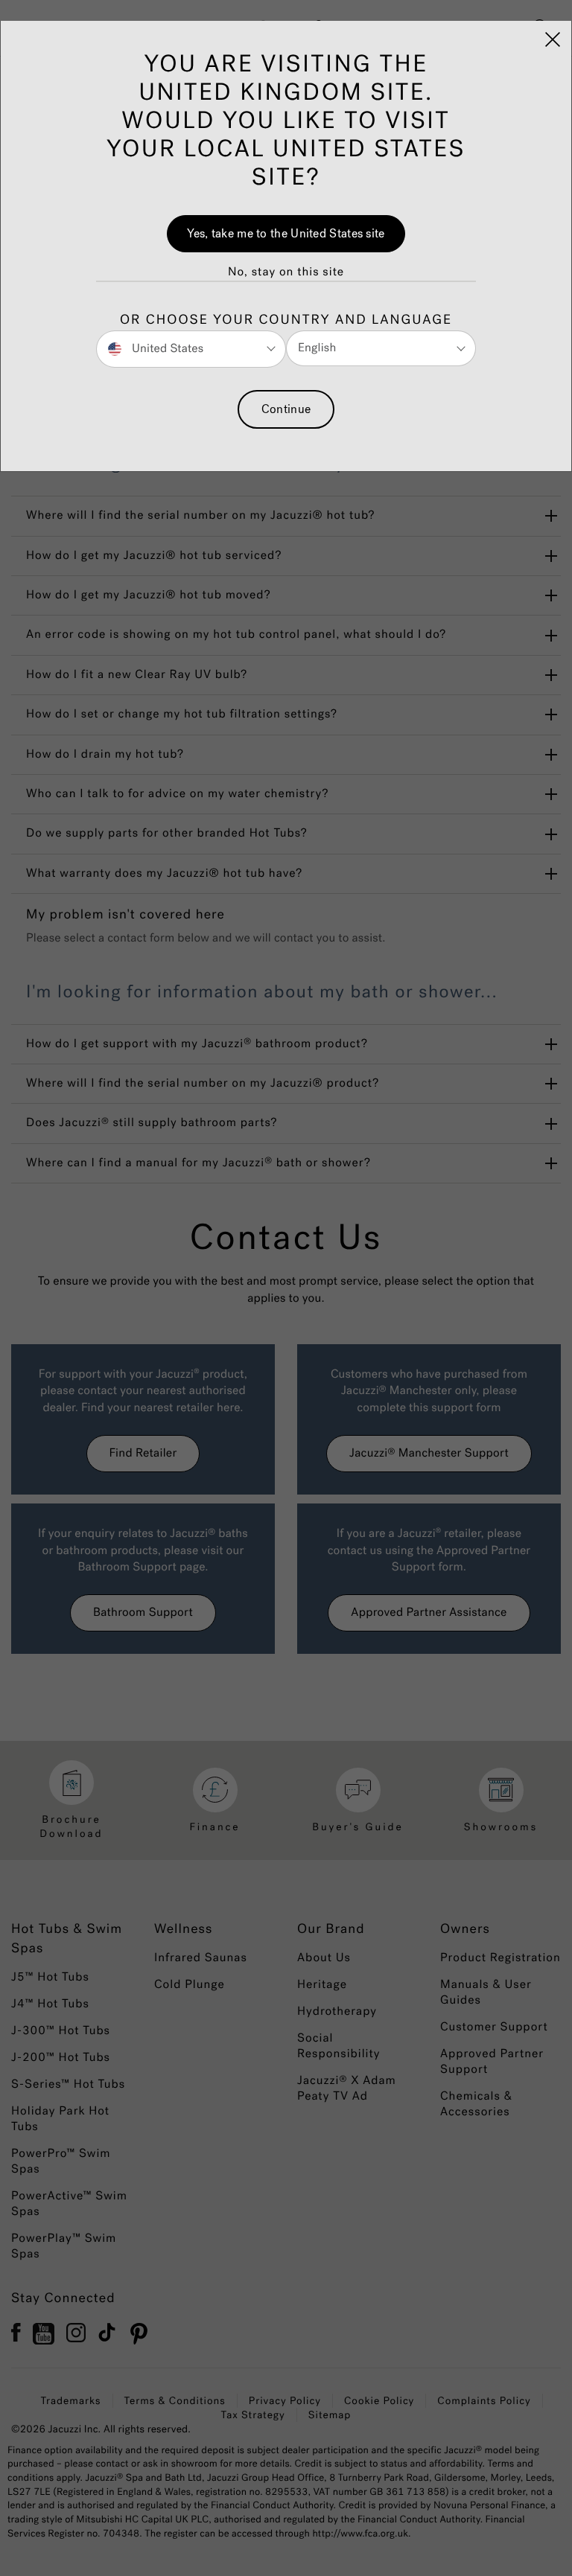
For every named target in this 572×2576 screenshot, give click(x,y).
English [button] (317, 348)
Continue (286, 409)
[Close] (553, 39)
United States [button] (166, 348)
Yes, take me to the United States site (286, 233)
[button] (286, 272)
